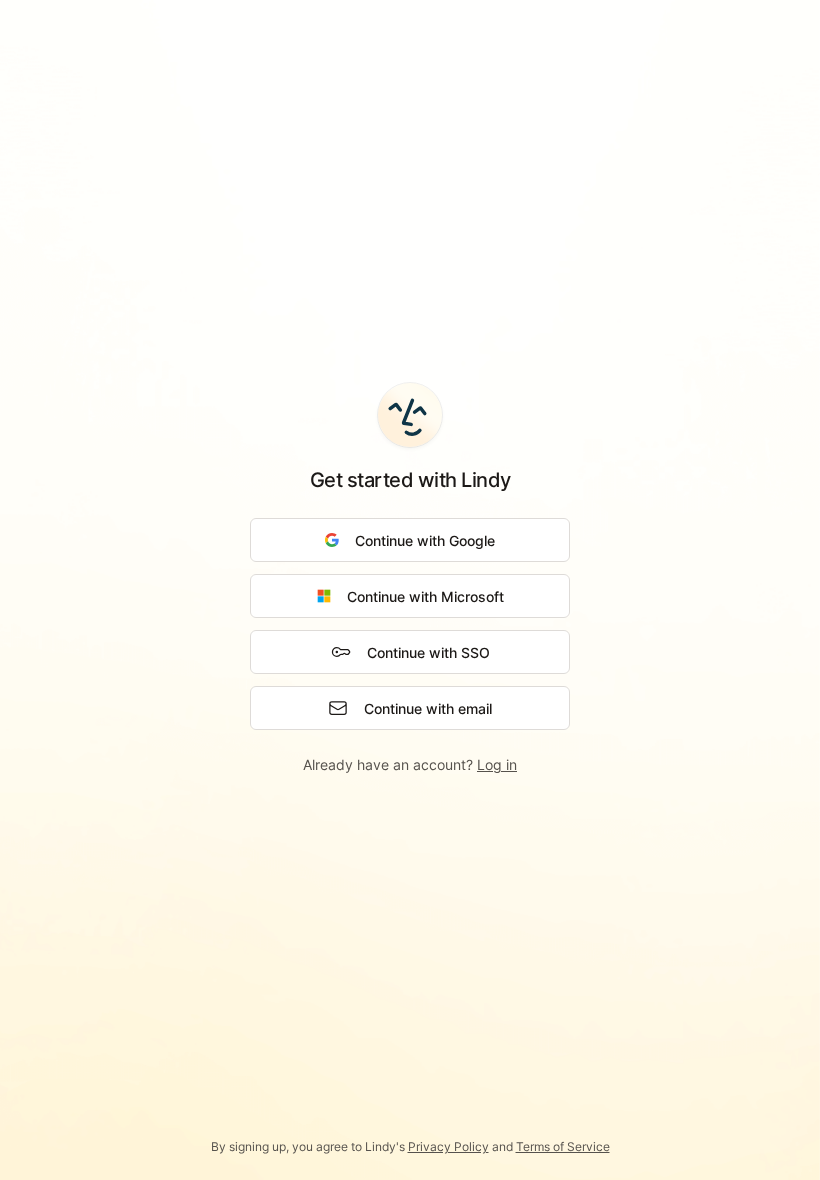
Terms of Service (563, 1146)
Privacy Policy (448, 1146)
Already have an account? (410, 764)
